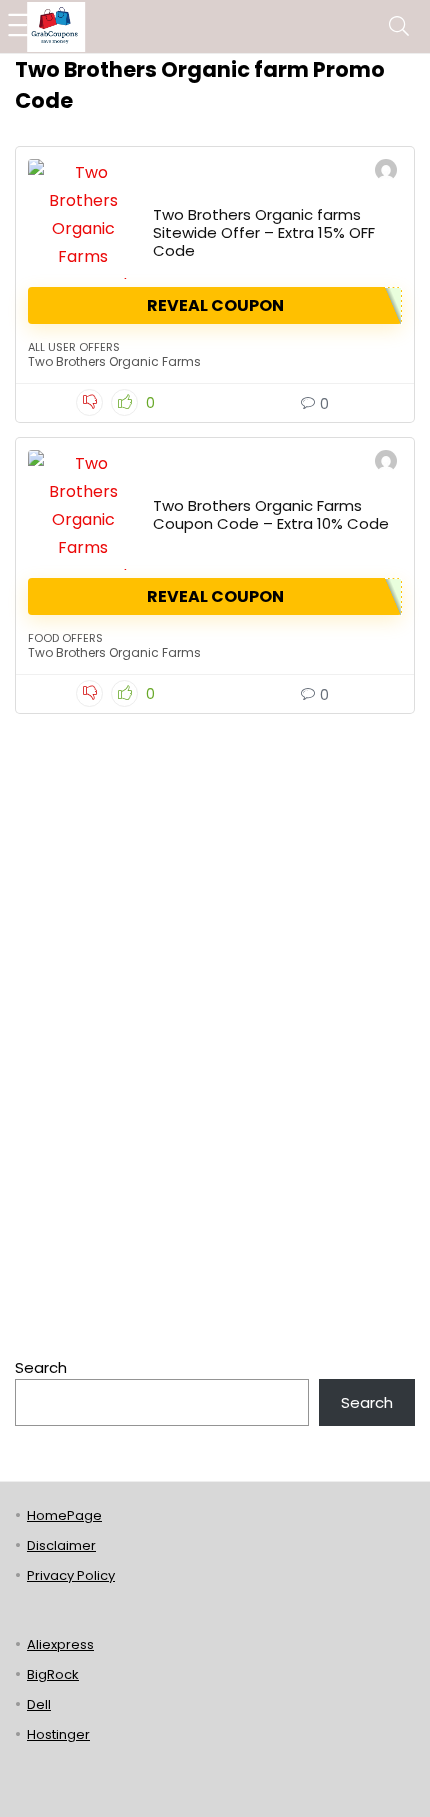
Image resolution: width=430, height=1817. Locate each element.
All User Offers (74, 347)
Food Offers (65, 638)
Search (41, 1367)
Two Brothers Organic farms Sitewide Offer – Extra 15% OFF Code (264, 232)
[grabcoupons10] (386, 172)
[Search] (399, 26)
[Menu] (24, 26)
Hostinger (58, 1734)
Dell (39, 1704)
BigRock (53, 1674)
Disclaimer (61, 1545)
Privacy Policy (71, 1575)
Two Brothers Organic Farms (114, 361)
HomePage (64, 1515)
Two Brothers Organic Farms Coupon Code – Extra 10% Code (271, 514)
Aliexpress (60, 1644)
